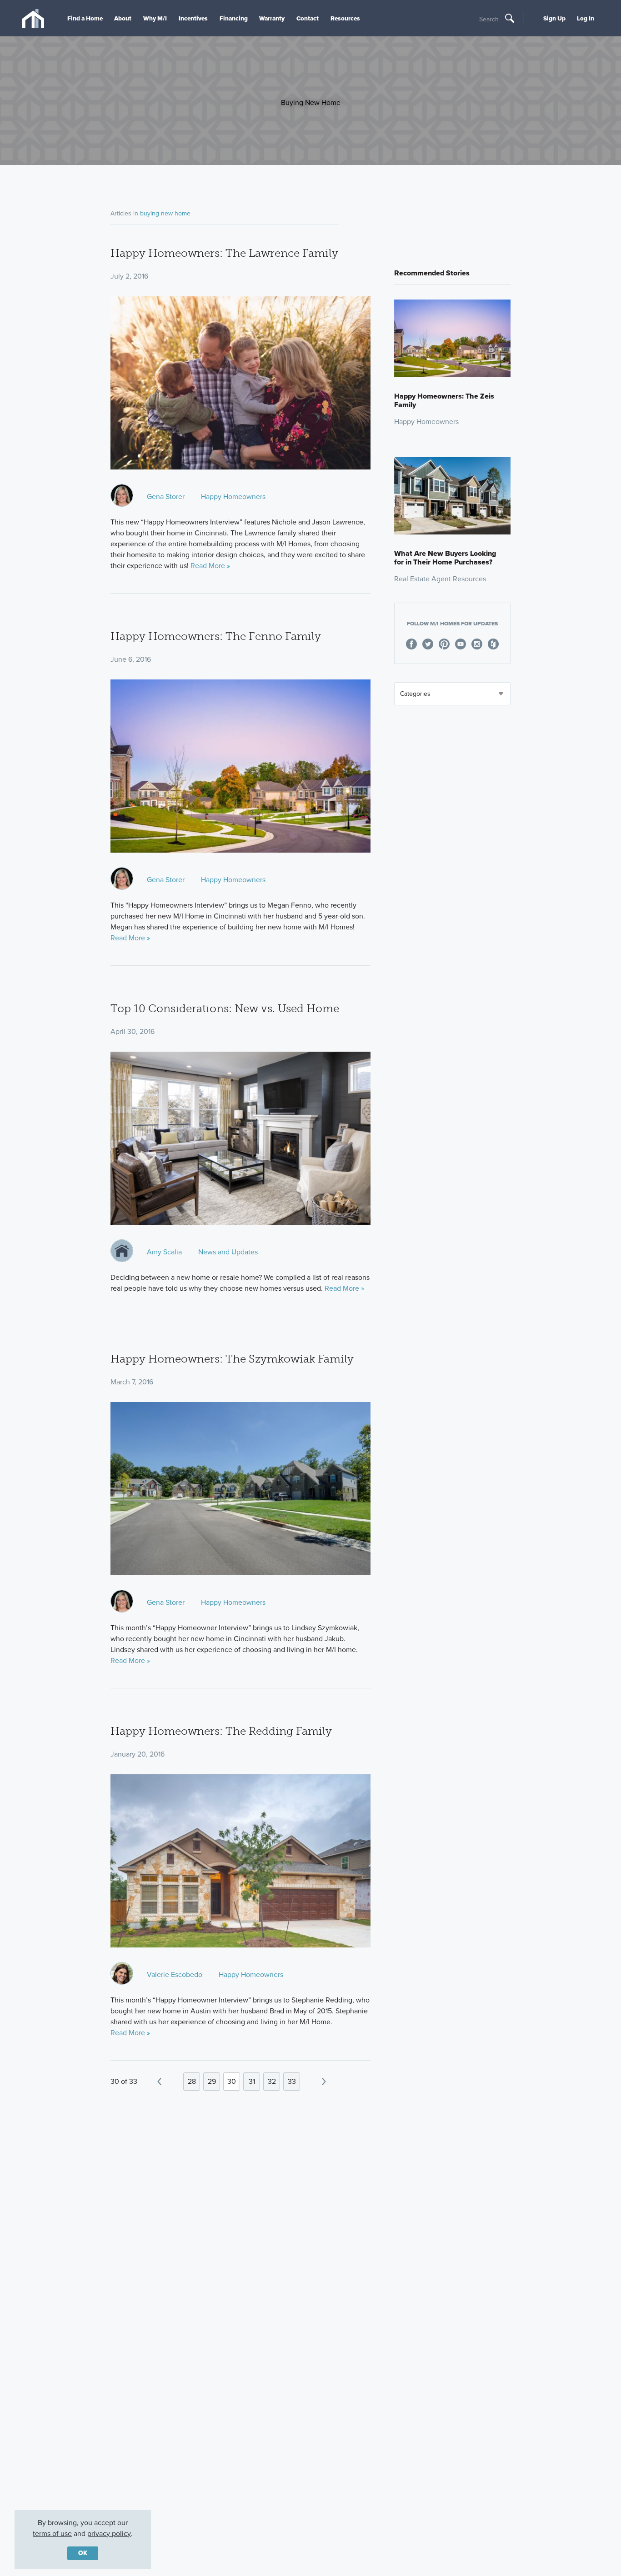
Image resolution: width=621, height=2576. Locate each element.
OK (83, 2553)
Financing (234, 18)
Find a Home (85, 18)
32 (272, 2081)
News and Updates (228, 1252)
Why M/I (155, 18)
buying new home (165, 213)
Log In (586, 18)
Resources (345, 18)
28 (192, 2081)
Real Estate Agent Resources (440, 579)
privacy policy (109, 2534)
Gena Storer (166, 497)
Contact (308, 18)
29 (212, 2081)
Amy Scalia (164, 1252)
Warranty (272, 18)
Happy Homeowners (233, 497)
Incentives (193, 18)
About (123, 18)
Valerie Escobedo (175, 1974)
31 (252, 2081)
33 (292, 2081)
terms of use (52, 2534)
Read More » (210, 566)
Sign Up (554, 18)
